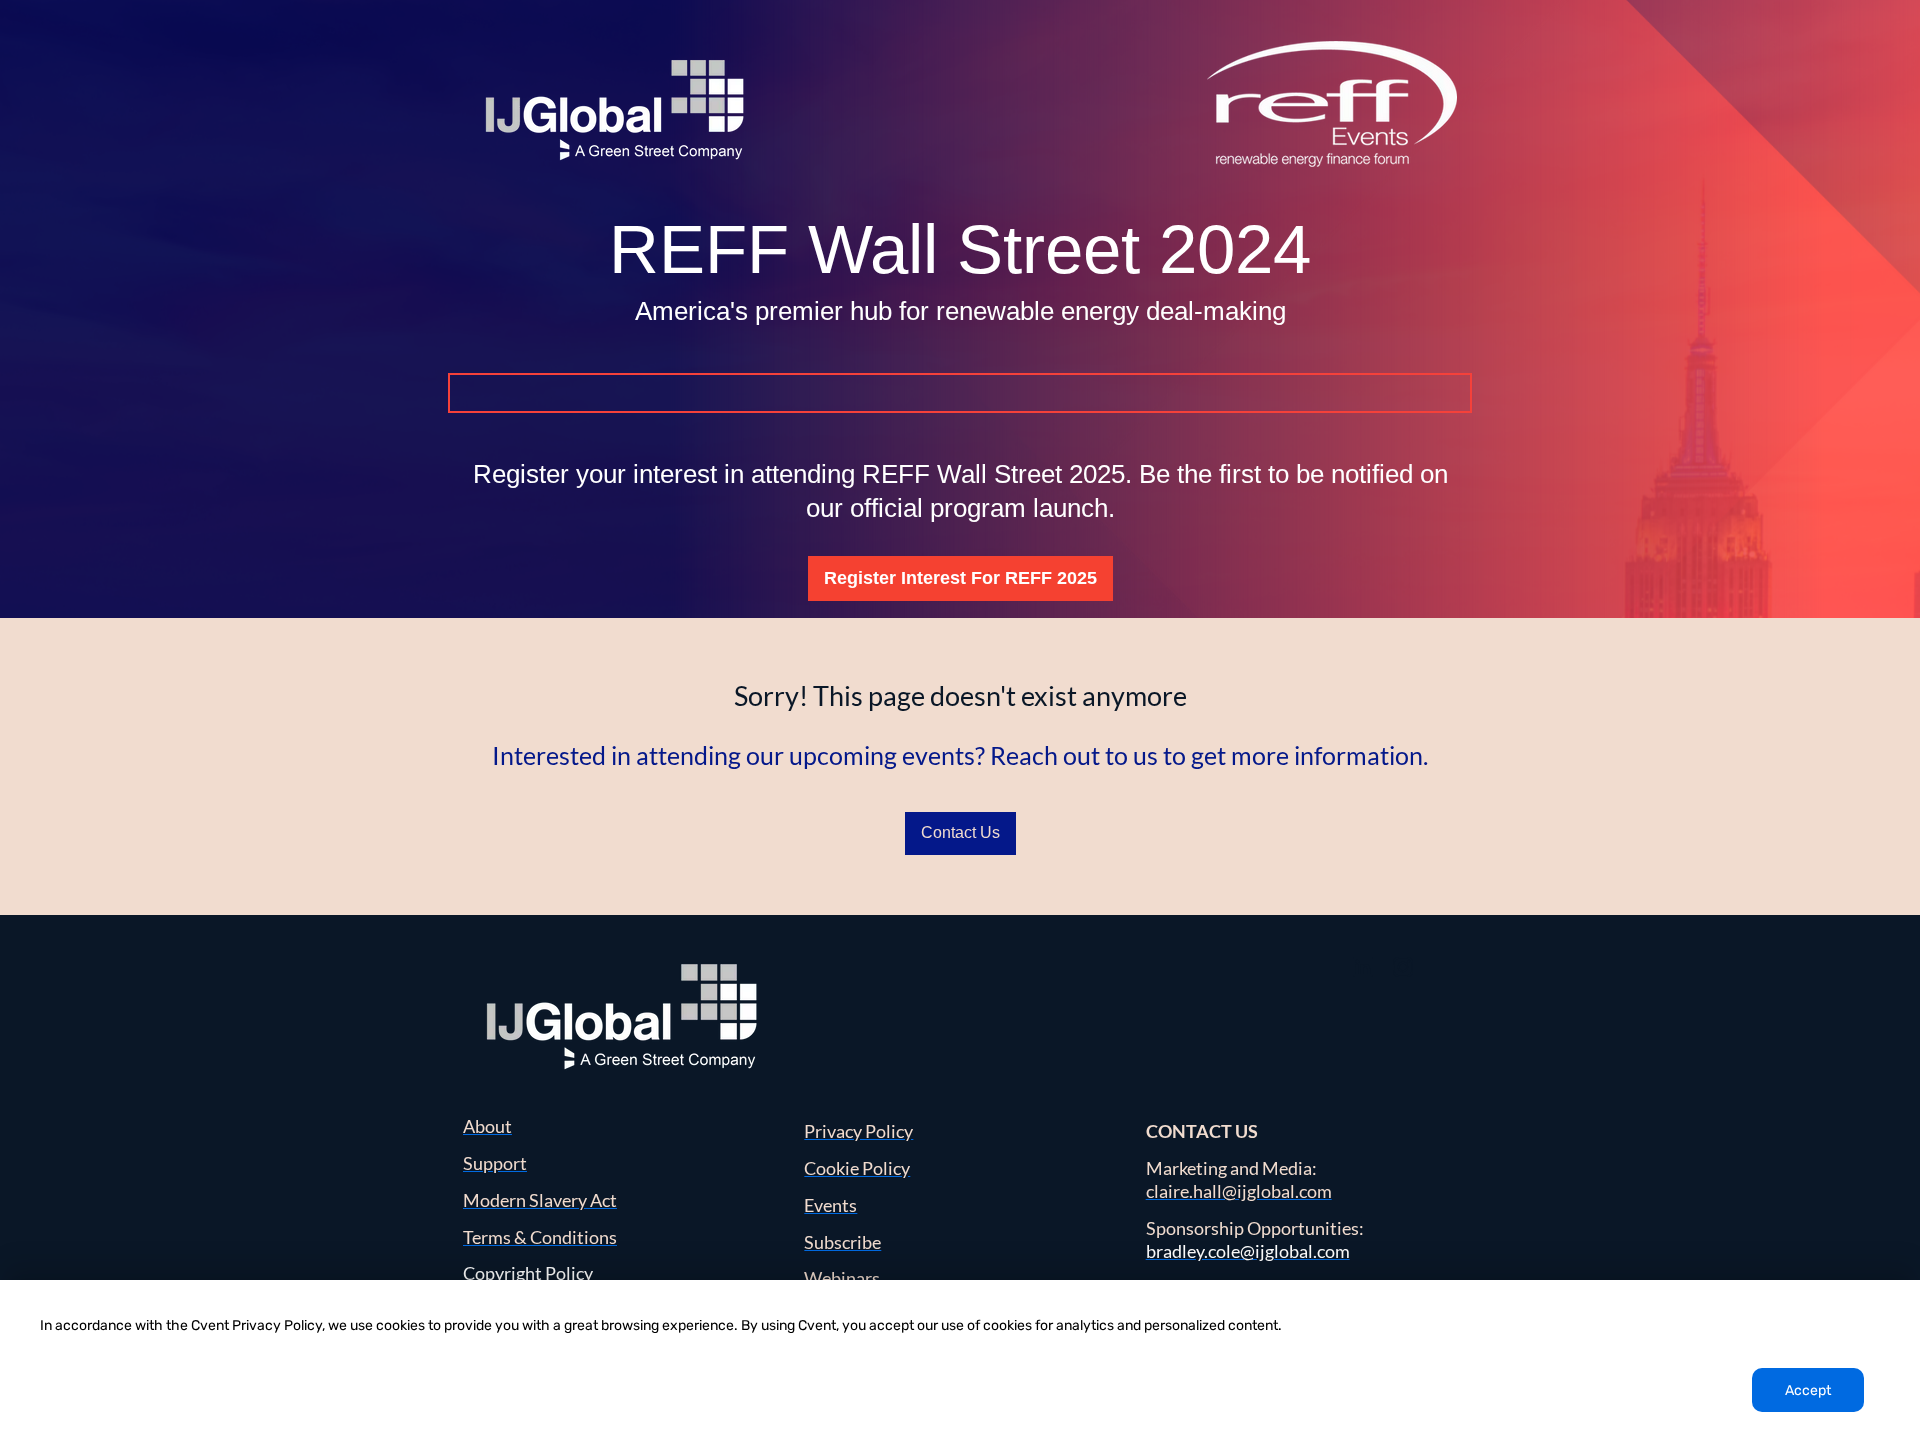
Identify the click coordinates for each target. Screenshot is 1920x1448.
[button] (1365, 972)
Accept (1808, 1390)
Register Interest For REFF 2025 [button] (960, 578)
